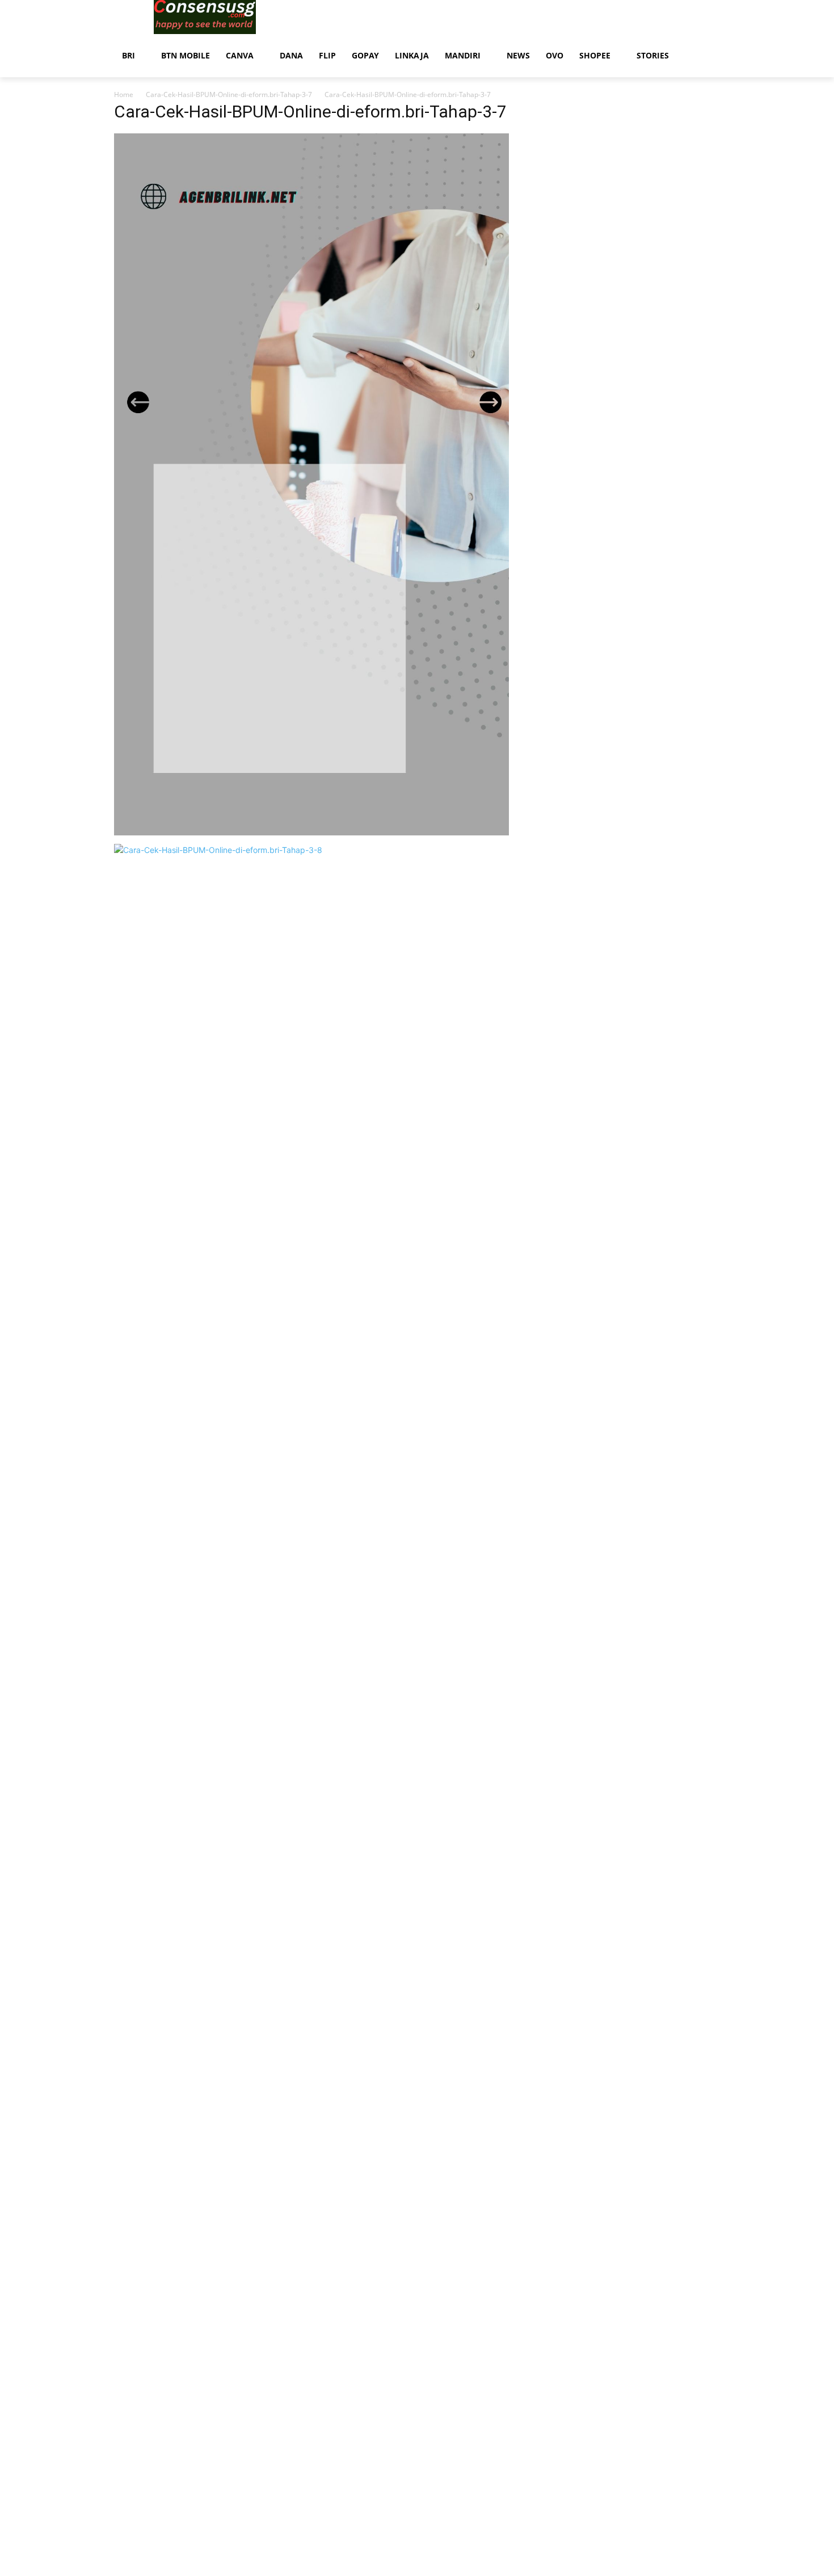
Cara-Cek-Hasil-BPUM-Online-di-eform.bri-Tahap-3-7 (229, 94)
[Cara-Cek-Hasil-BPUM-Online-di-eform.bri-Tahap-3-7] (311, 832)
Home (124, 94)
